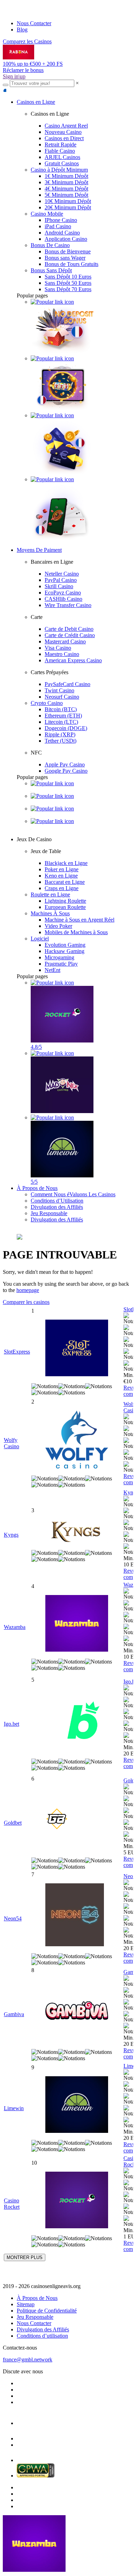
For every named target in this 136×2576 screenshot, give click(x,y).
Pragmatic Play (61, 964)
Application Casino (66, 239)
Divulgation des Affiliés (57, 1207)
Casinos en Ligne (36, 102)
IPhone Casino (61, 220)
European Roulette (65, 907)
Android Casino (62, 233)
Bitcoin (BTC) (61, 709)
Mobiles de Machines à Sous (76, 932)
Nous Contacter (34, 23)
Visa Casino (58, 648)
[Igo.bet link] (77, 1721)
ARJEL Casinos (62, 157)
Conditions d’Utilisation (57, 1201)
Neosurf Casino (62, 697)
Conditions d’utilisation (42, 2336)
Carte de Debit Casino (69, 629)
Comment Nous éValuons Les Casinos (73, 1194)
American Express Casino (73, 660)
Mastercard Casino (65, 641)
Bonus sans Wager (65, 258)
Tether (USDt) (61, 741)
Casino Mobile (47, 214)
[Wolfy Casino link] (77, 1440)
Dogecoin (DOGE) (66, 728)
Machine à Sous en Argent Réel (80, 920)
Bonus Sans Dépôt (51, 270)
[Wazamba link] (77, 1624)
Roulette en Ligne (50, 894)
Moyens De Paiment (39, 550)
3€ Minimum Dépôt (66, 182)
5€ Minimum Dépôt (66, 195)
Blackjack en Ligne (66, 863)
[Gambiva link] (77, 2011)
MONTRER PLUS (25, 2257)
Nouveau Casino (63, 132)
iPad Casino (58, 226)
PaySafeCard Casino (67, 684)
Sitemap (26, 2304)
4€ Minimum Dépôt (66, 189)
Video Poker (58, 926)
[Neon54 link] (77, 1915)
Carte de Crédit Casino (70, 635)
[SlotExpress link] (77, 1349)
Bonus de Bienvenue (68, 251)
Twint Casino (59, 690)
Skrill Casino (59, 586)
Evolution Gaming (65, 945)
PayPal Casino (61, 580)
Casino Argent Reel (66, 126)
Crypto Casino (47, 703)
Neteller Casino (62, 574)
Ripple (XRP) (60, 734)
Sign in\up (14, 76)
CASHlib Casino (63, 599)
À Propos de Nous (37, 1188)
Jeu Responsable (49, 1213)
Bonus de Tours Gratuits (71, 264)
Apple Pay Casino (65, 764)
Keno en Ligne (61, 876)
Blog (22, 30)
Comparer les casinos (26, 1302)
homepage (28, 1290)
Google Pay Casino (66, 771)
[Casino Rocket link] (77, 2201)
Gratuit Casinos (62, 163)
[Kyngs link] (77, 1532)
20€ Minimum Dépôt (68, 207)
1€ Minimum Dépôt (66, 176)
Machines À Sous (50, 913)
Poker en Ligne (62, 869)
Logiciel (40, 939)
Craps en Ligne (62, 888)
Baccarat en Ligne (65, 882)
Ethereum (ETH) (63, 716)
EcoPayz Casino (63, 593)
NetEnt (52, 970)
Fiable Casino (60, 151)
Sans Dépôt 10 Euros (68, 277)
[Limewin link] (77, 2105)
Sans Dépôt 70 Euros (68, 289)
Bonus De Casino (50, 245)
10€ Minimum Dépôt (68, 201)
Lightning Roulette (65, 901)
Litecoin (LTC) (61, 722)
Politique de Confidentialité (47, 2311)
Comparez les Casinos (27, 41)
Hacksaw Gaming (65, 951)
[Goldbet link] (77, 1820)
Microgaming (59, 957)
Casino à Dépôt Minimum (59, 170)
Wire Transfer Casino (68, 605)
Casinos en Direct (64, 138)
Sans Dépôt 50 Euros (68, 283)
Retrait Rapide (61, 145)
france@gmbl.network (28, 2359)
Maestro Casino (62, 654)
